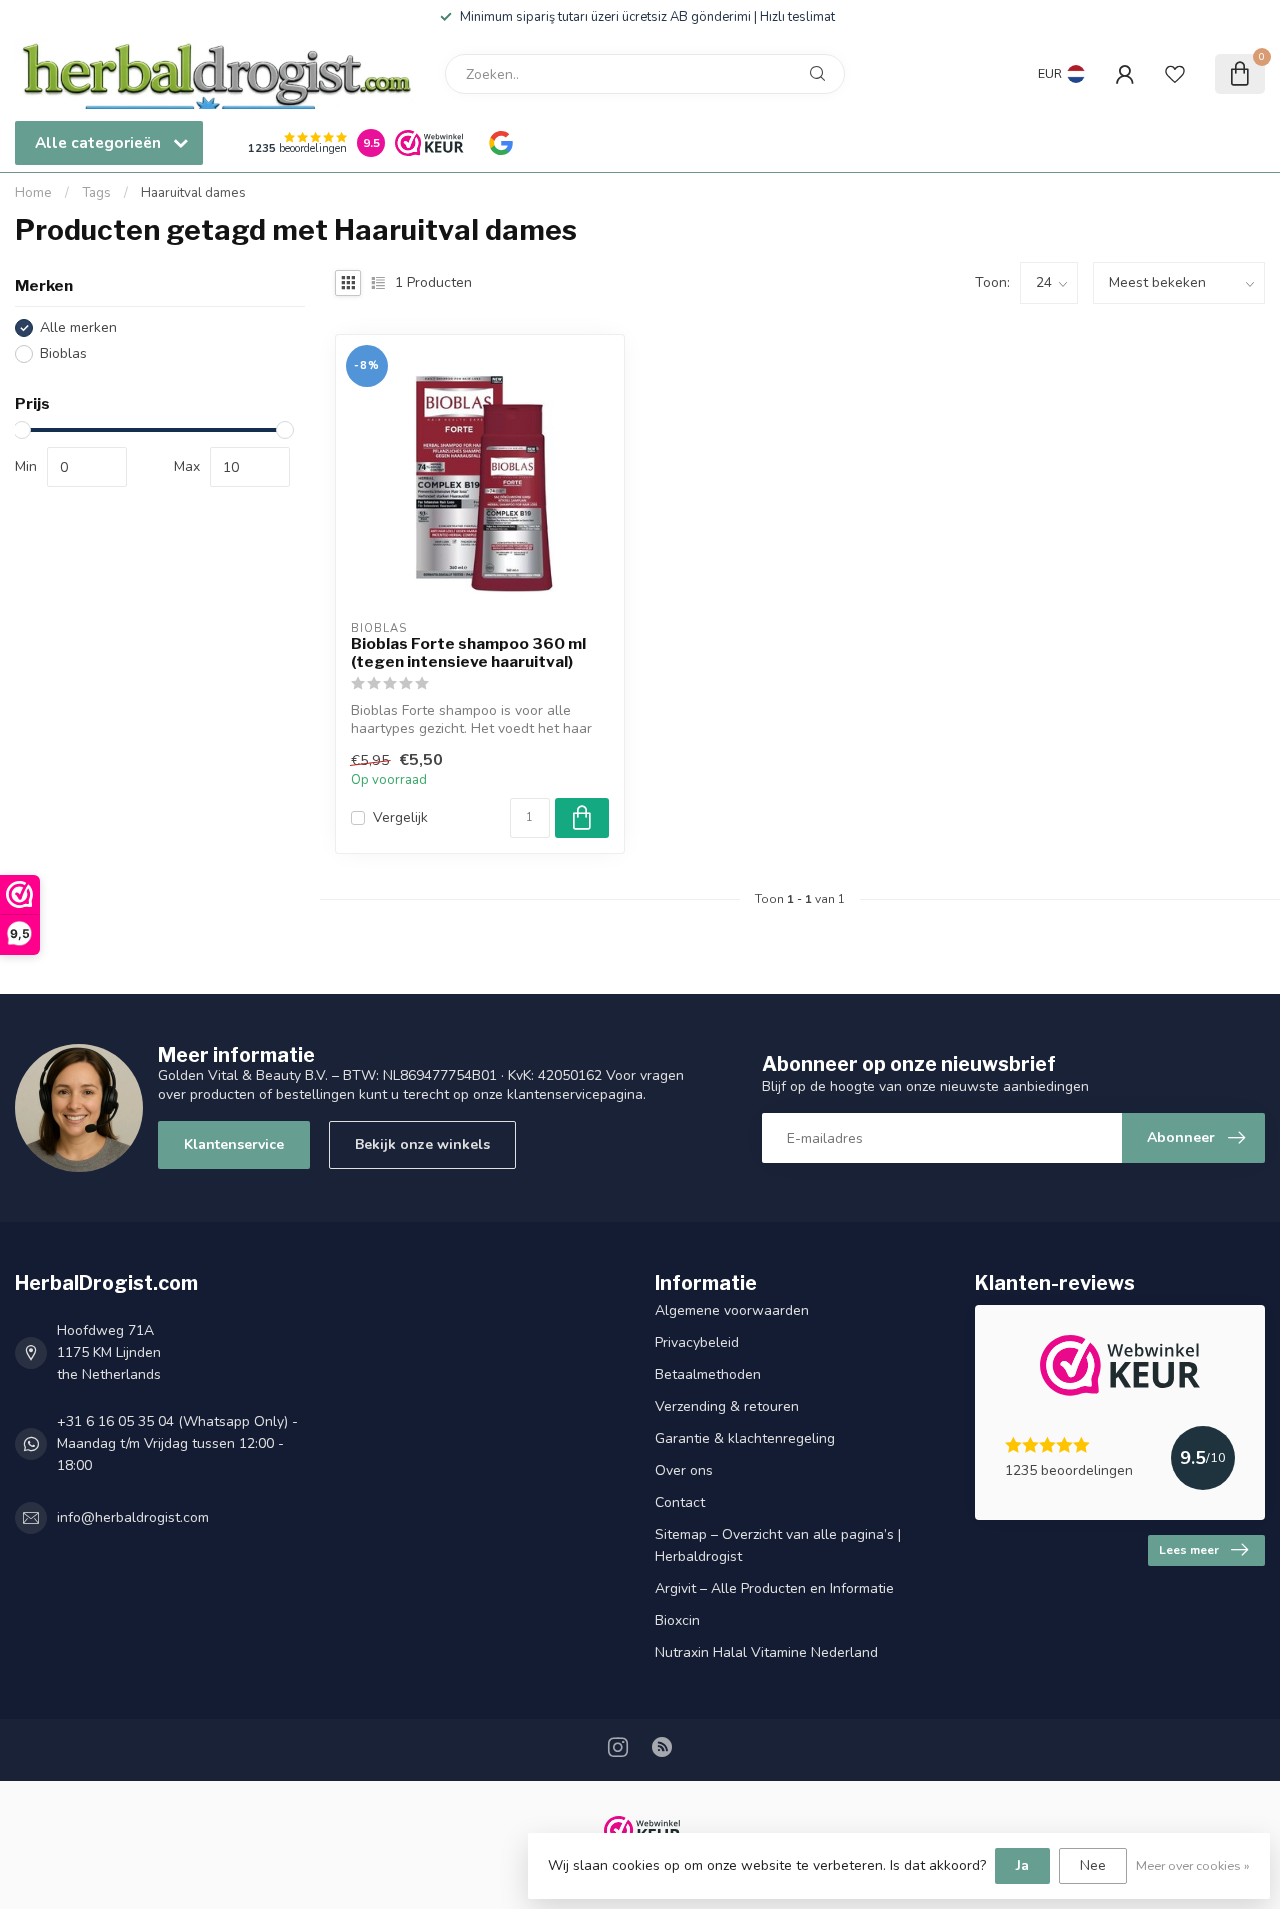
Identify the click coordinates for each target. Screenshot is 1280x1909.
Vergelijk (400, 817)
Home (33, 193)
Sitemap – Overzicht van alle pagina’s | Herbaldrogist (778, 1545)
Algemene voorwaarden (732, 1310)
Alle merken (78, 327)
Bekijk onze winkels (422, 1144)
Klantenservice (234, 1144)
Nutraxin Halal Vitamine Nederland (766, 1652)
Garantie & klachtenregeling (745, 1438)
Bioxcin (677, 1620)
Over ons (684, 1470)
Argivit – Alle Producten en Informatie (774, 1588)
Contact (680, 1502)
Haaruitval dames (193, 193)
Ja (1022, 1865)
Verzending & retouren (727, 1406)
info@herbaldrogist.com (133, 1517)
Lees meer (1189, 1550)
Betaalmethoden (708, 1374)
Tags (96, 193)
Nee (1093, 1865)
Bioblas (63, 353)
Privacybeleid (697, 1342)
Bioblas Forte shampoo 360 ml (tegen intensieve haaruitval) (468, 653)
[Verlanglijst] (1175, 74)
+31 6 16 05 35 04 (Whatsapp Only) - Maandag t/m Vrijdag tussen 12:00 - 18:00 (177, 1443)
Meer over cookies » (1193, 1865)
